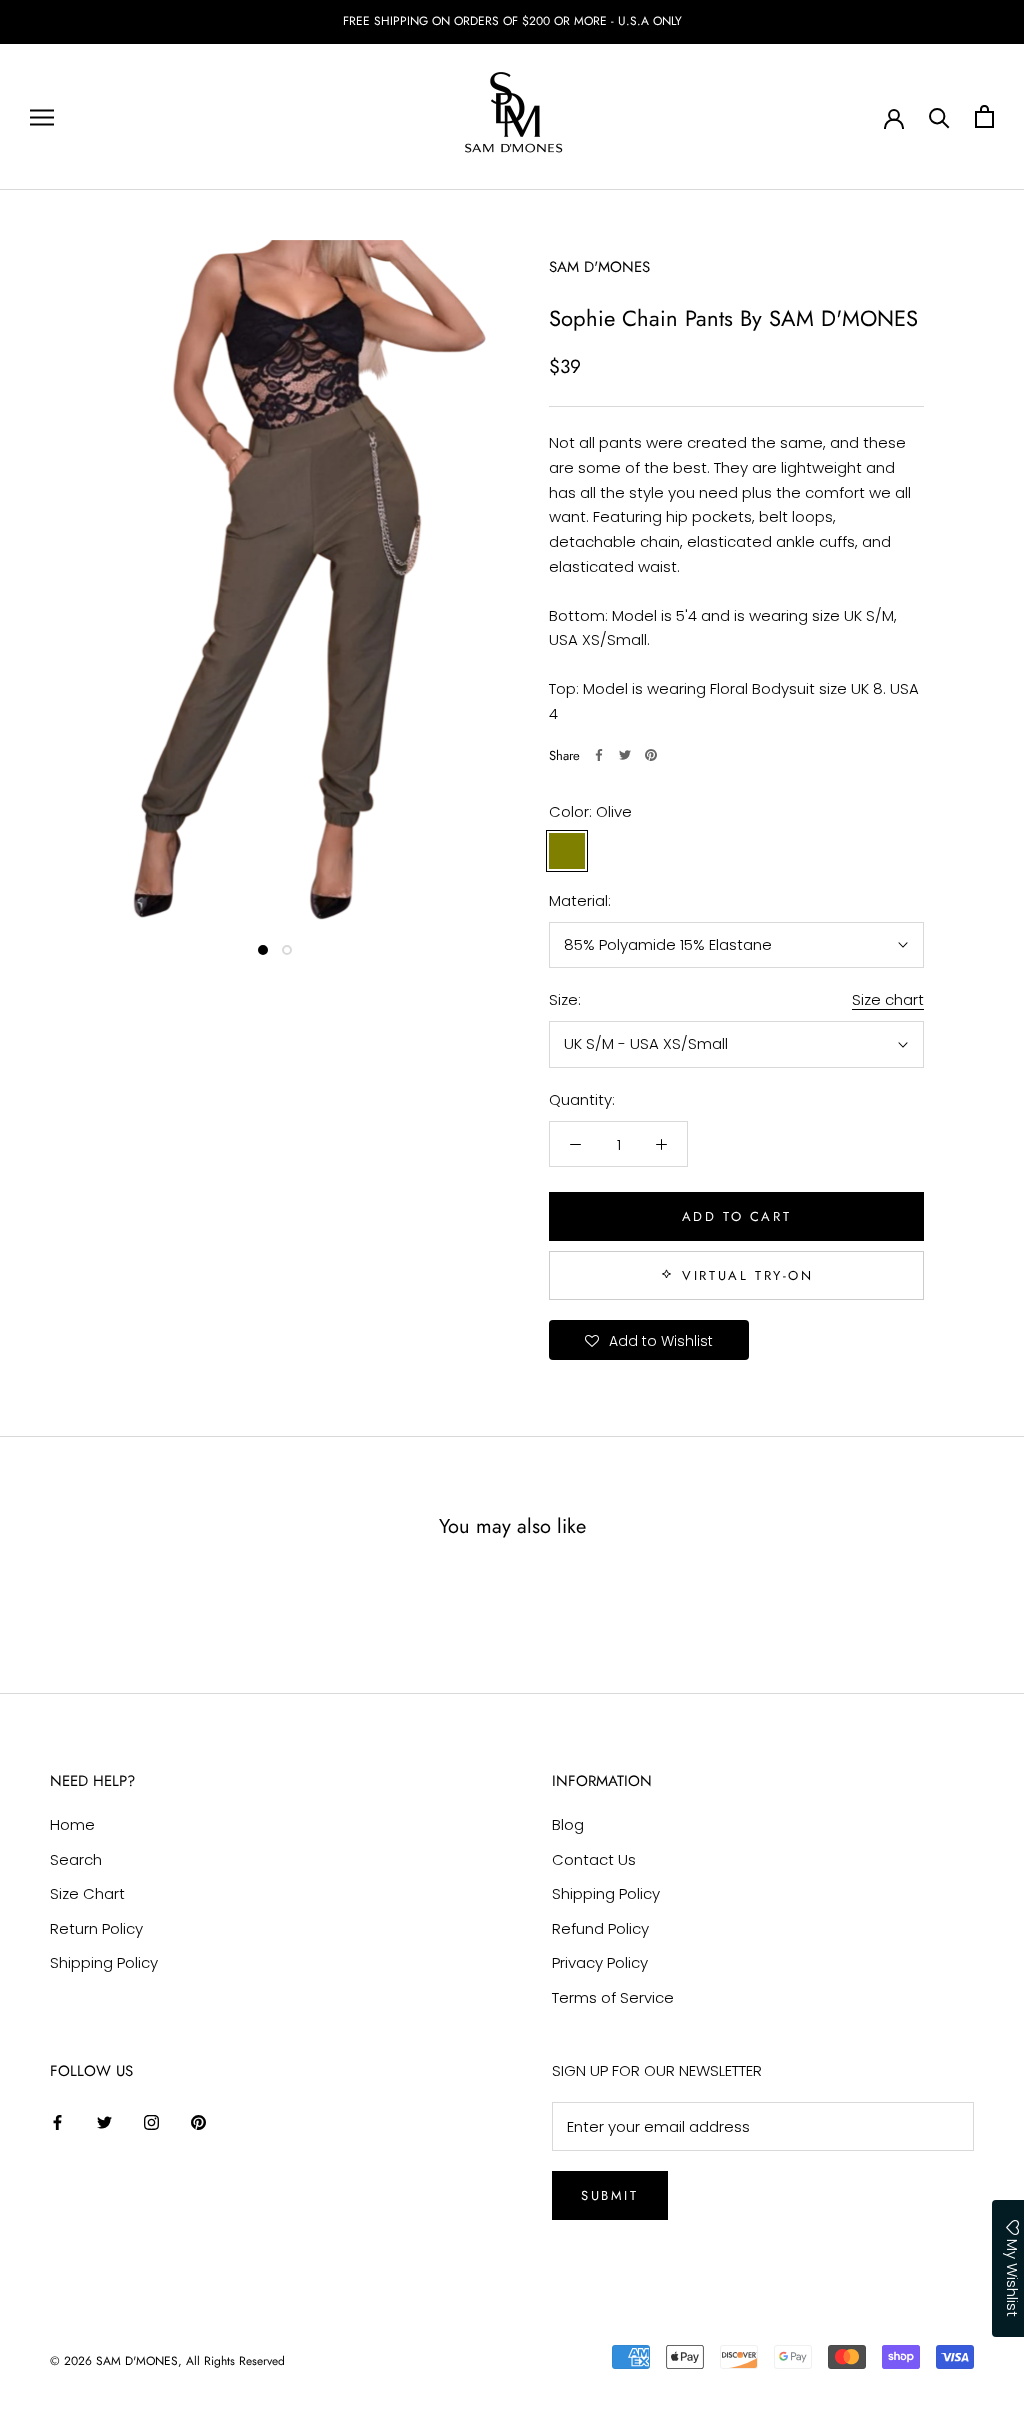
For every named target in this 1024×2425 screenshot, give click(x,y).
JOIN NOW (647, 1426)
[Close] (758, 975)
